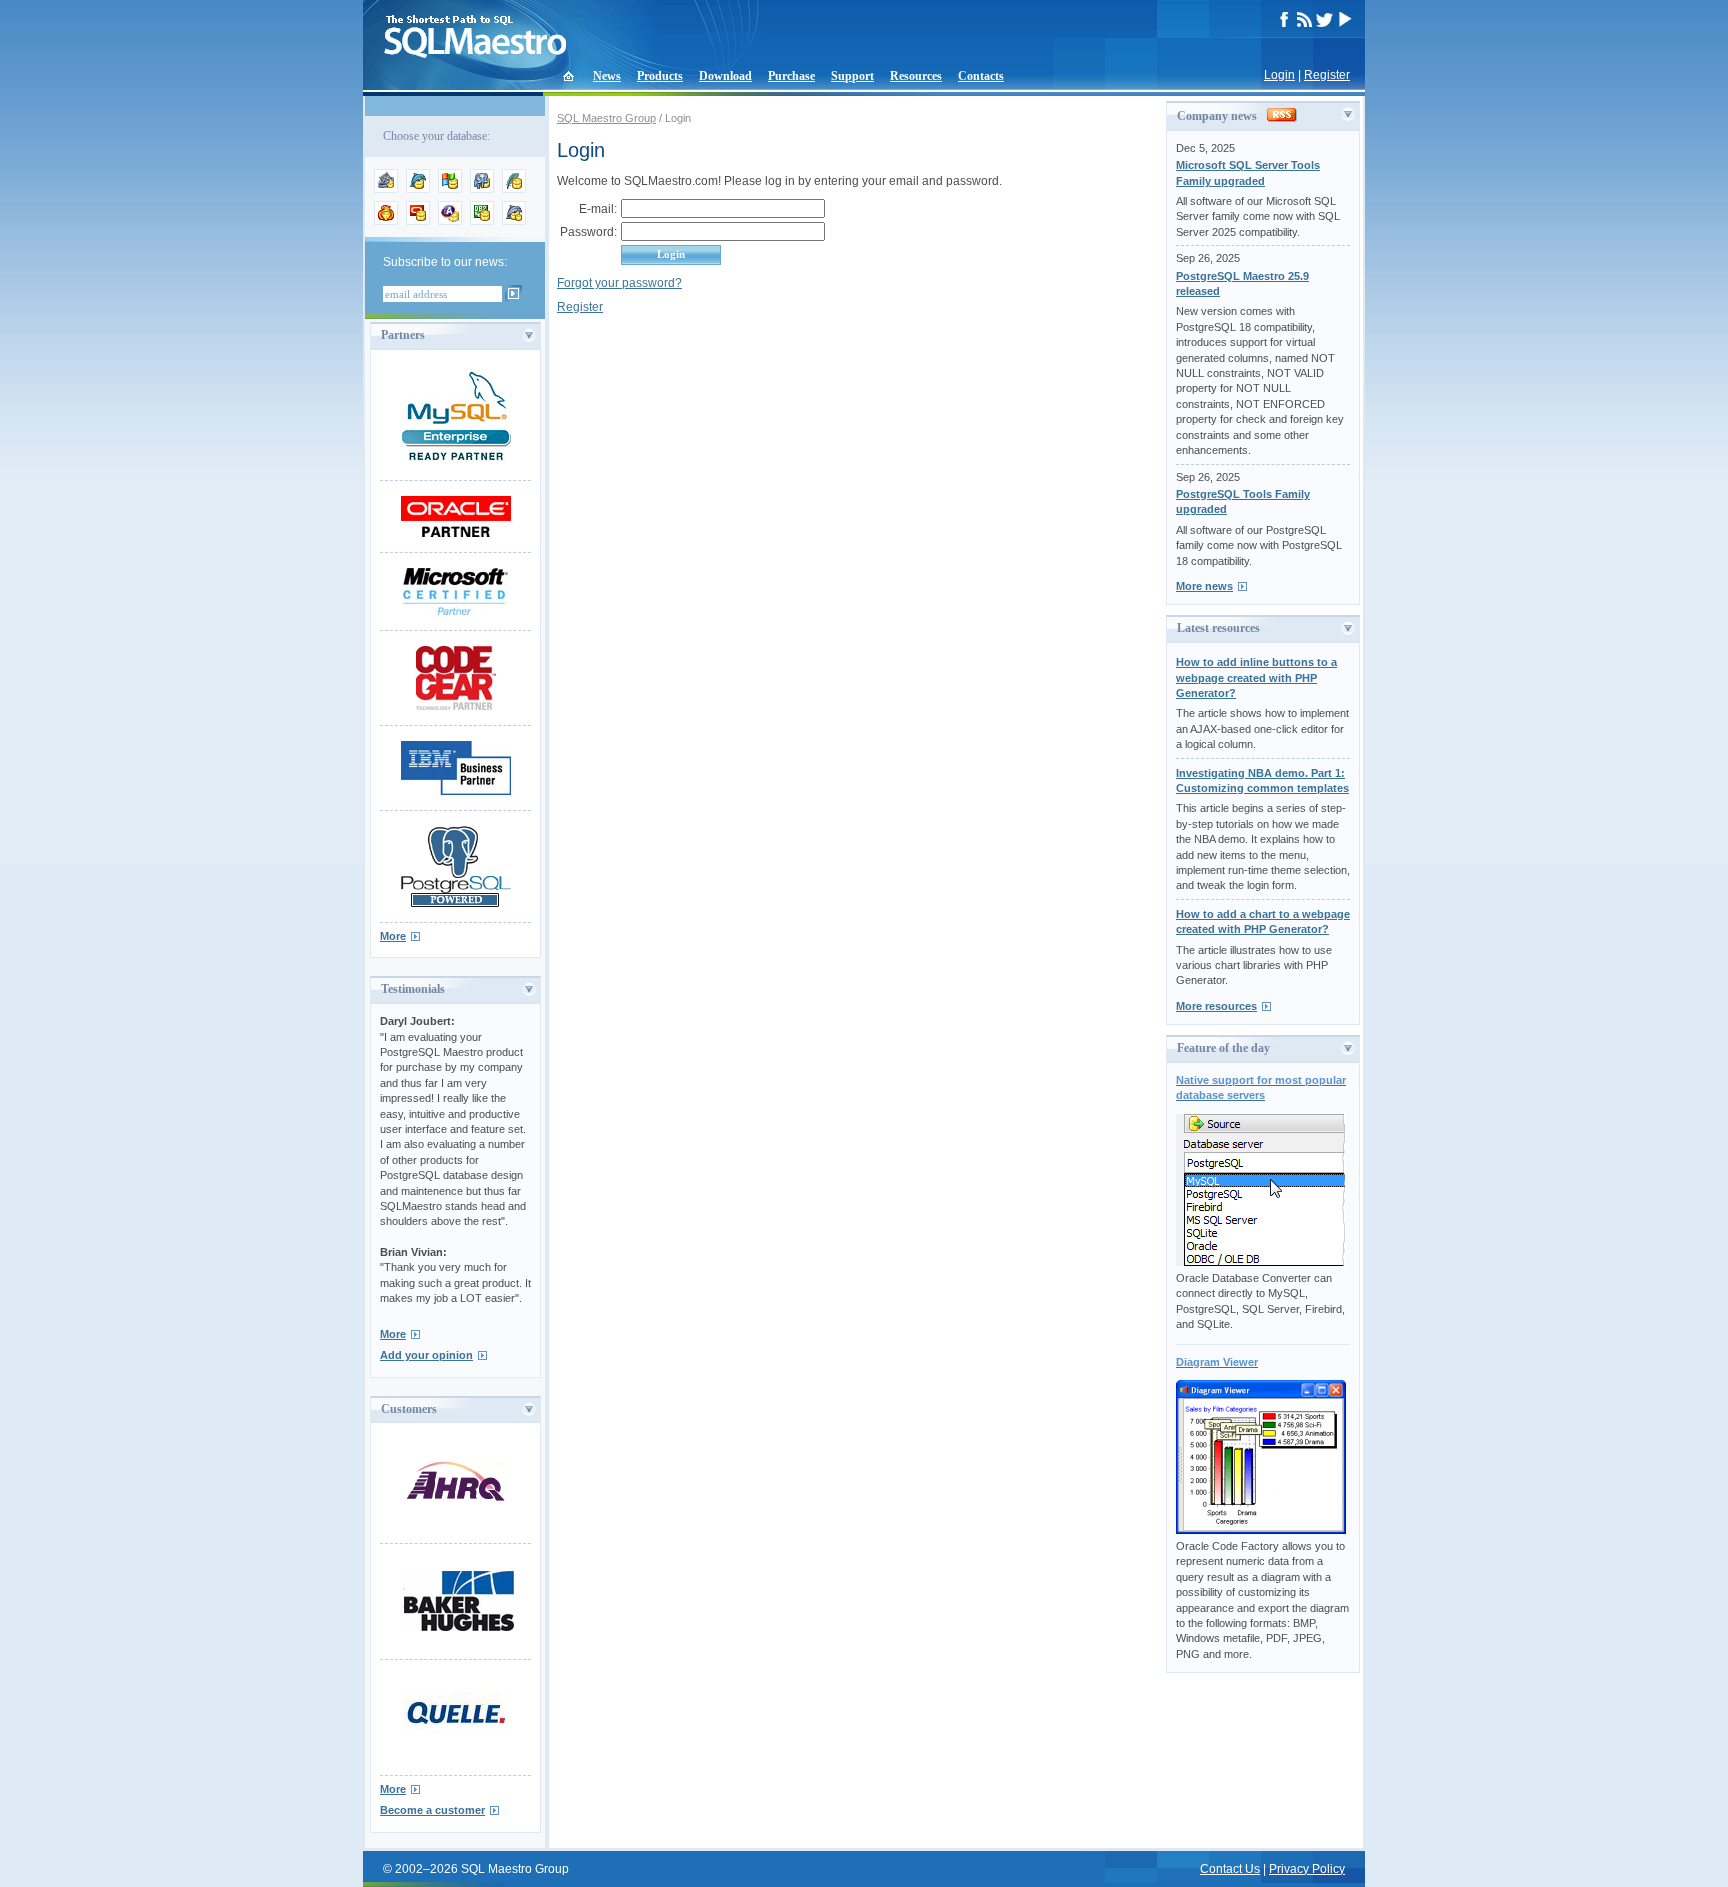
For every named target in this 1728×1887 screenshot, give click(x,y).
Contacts (981, 76)
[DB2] (482, 221)
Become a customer (432, 1810)
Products (660, 76)
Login (1279, 75)
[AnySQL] (386, 189)
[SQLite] (514, 189)
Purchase (791, 76)
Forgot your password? (619, 283)
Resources (916, 76)
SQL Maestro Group (606, 118)
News (607, 76)
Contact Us (1230, 1869)
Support (852, 76)
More (393, 936)
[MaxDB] (514, 221)
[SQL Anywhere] (450, 221)
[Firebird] (386, 221)
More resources (1216, 1006)
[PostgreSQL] (482, 189)
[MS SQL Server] (450, 189)
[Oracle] (418, 221)
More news (1204, 586)
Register (1327, 75)
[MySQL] (418, 189)
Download (725, 76)
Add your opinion (426, 1355)
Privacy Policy (1307, 1869)
